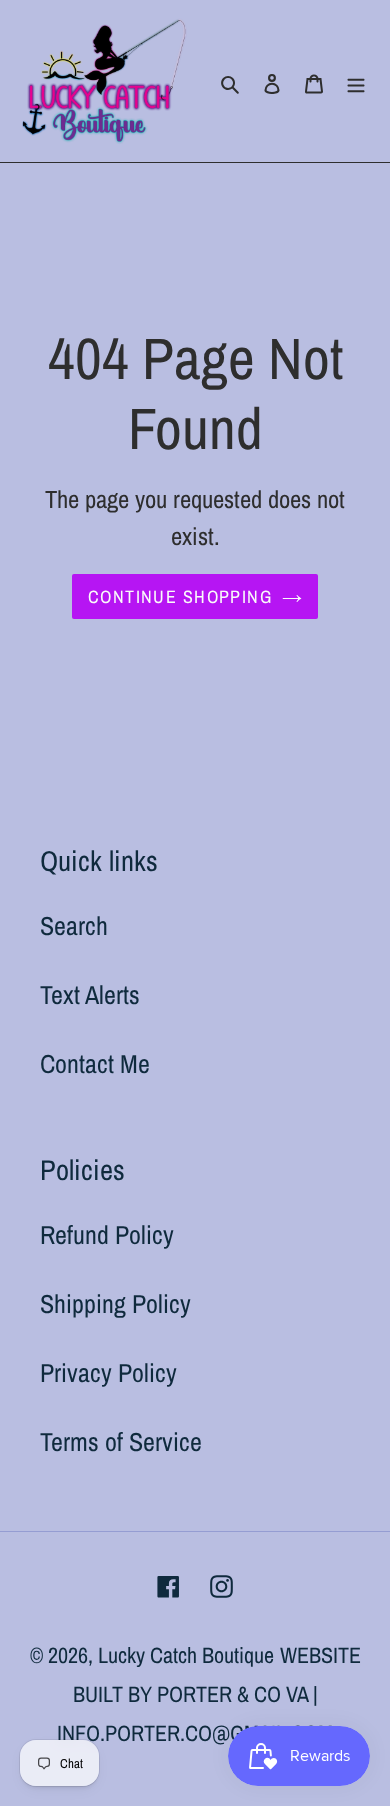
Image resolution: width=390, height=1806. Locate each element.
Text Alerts (90, 994)
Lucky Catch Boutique (186, 1655)
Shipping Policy (115, 1303)
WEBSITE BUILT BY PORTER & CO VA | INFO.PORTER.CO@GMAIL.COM (209, 1694)
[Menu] (356, 81)
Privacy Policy (108, 1372)
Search (74, 925)
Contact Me (95, 1063)
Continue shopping (180, 596)
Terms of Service (121, 1441)
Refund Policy (107, 1234)
